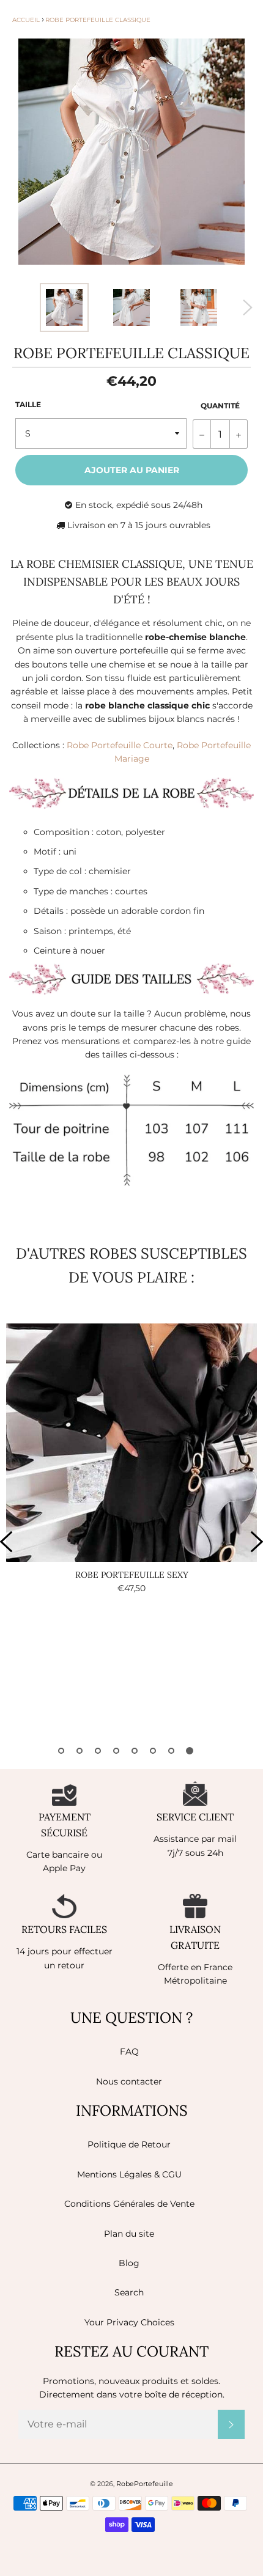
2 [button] (80, 1751)
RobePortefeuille (145, 2484)
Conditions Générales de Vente (129, 2204)
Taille (28, 404)
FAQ (129, 2052)
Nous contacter (129, 2081)
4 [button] (116, 1751)
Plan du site (129, 2234)
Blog (129, 2263)
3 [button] (98, 1751)
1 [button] (61, 1751)
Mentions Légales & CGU (129, 2174)
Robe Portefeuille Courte (120, 745)
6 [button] (153, 1751)
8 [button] (190, 1751)
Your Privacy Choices (129, 2322)
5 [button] (135, 1751)
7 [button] (171, 1751)
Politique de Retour (129, 2144)
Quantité (220, 406)
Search (129, 2292)
